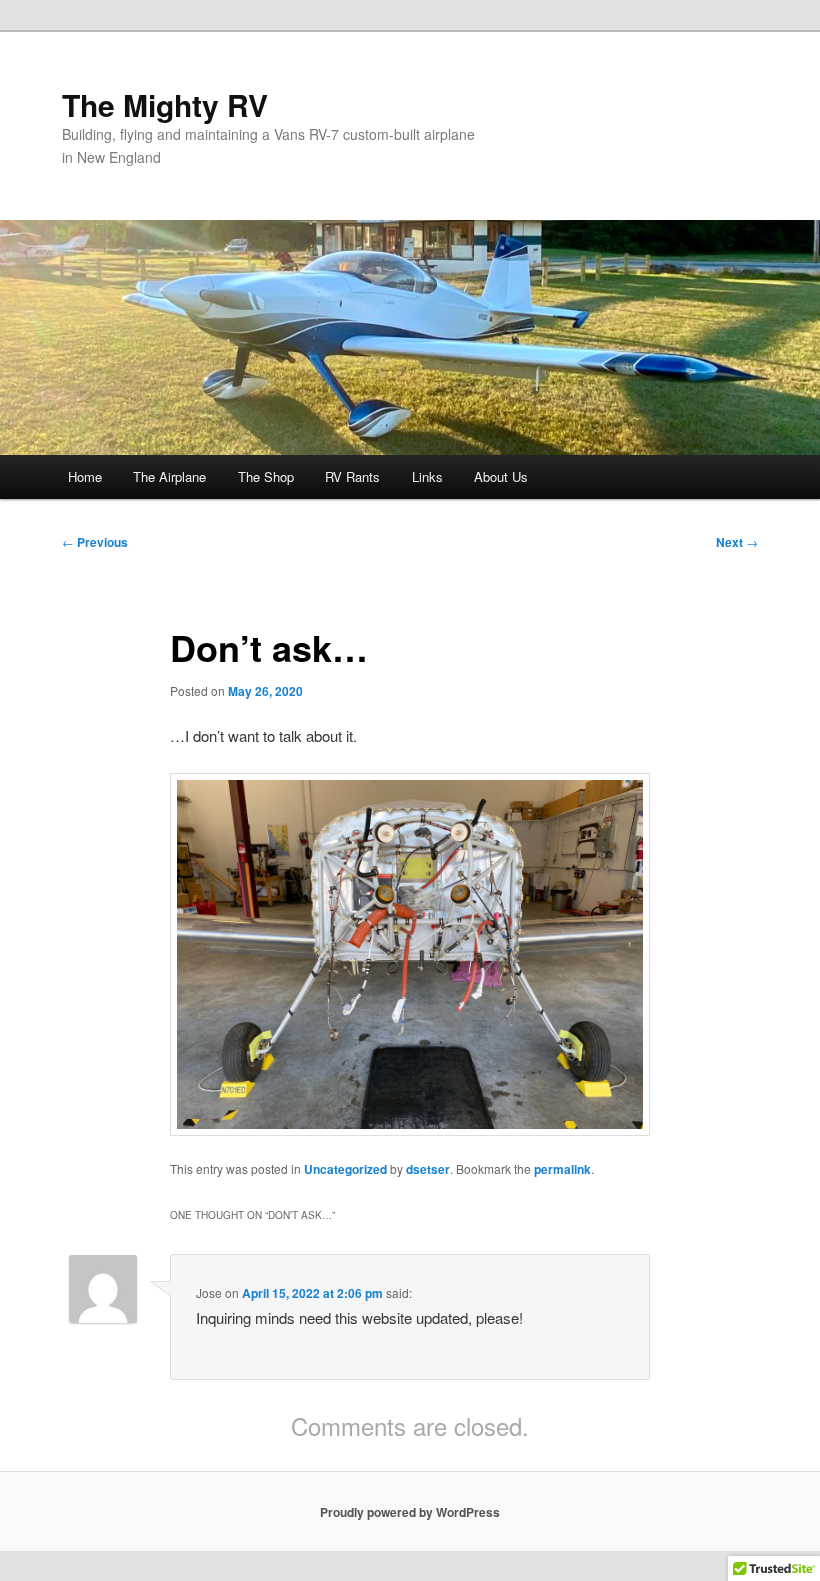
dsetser (428, 1169)
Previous (95, 542)
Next (737, 542)
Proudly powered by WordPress (410, 1512)
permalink (562, 1169)
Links (427, 476)
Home (85, 476)
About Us (501, 476)
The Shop (266, 476)
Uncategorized (345, 1169)
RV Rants (352, 476)
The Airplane (169, 476)
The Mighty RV (165, 104)
